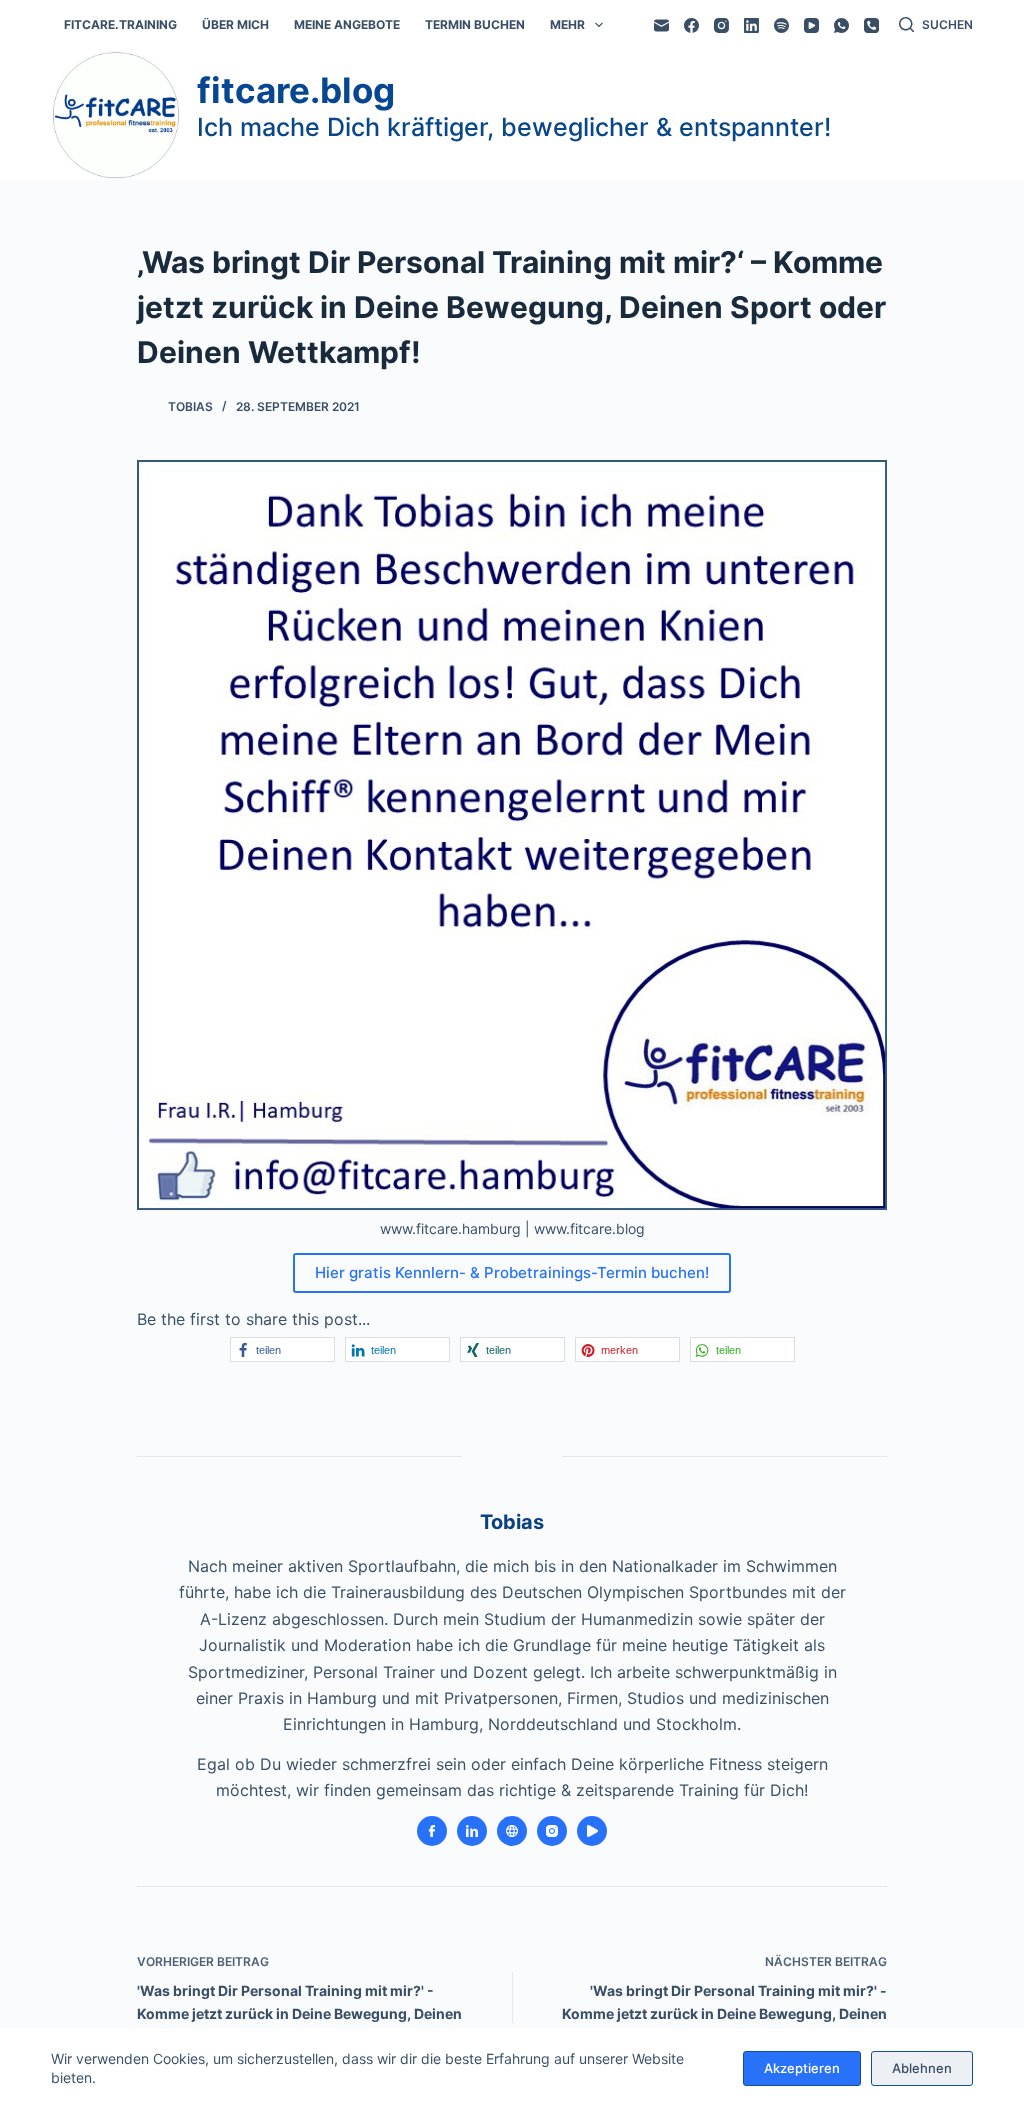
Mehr (567, 24)
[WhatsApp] (841, 25)
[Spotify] (781, 25)
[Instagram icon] (552, 1831)
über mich (235, 24)
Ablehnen (922, 2068)
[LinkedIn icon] (472, 1831)
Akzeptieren (802, 2068)
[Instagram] (721, 25)
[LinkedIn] (751, 25)
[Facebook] (691, 25)
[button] (282, 1349)
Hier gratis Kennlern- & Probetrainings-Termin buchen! (512, 1272)
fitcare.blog (296, 90)
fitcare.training (120, 24)
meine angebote (347, 24)
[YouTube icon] (592, 1831)
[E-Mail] (661, 25)
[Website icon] (512, 1831)
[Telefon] (871, 25)
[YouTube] (811, 25)
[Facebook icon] (432, 1831)
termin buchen (475, 24)
